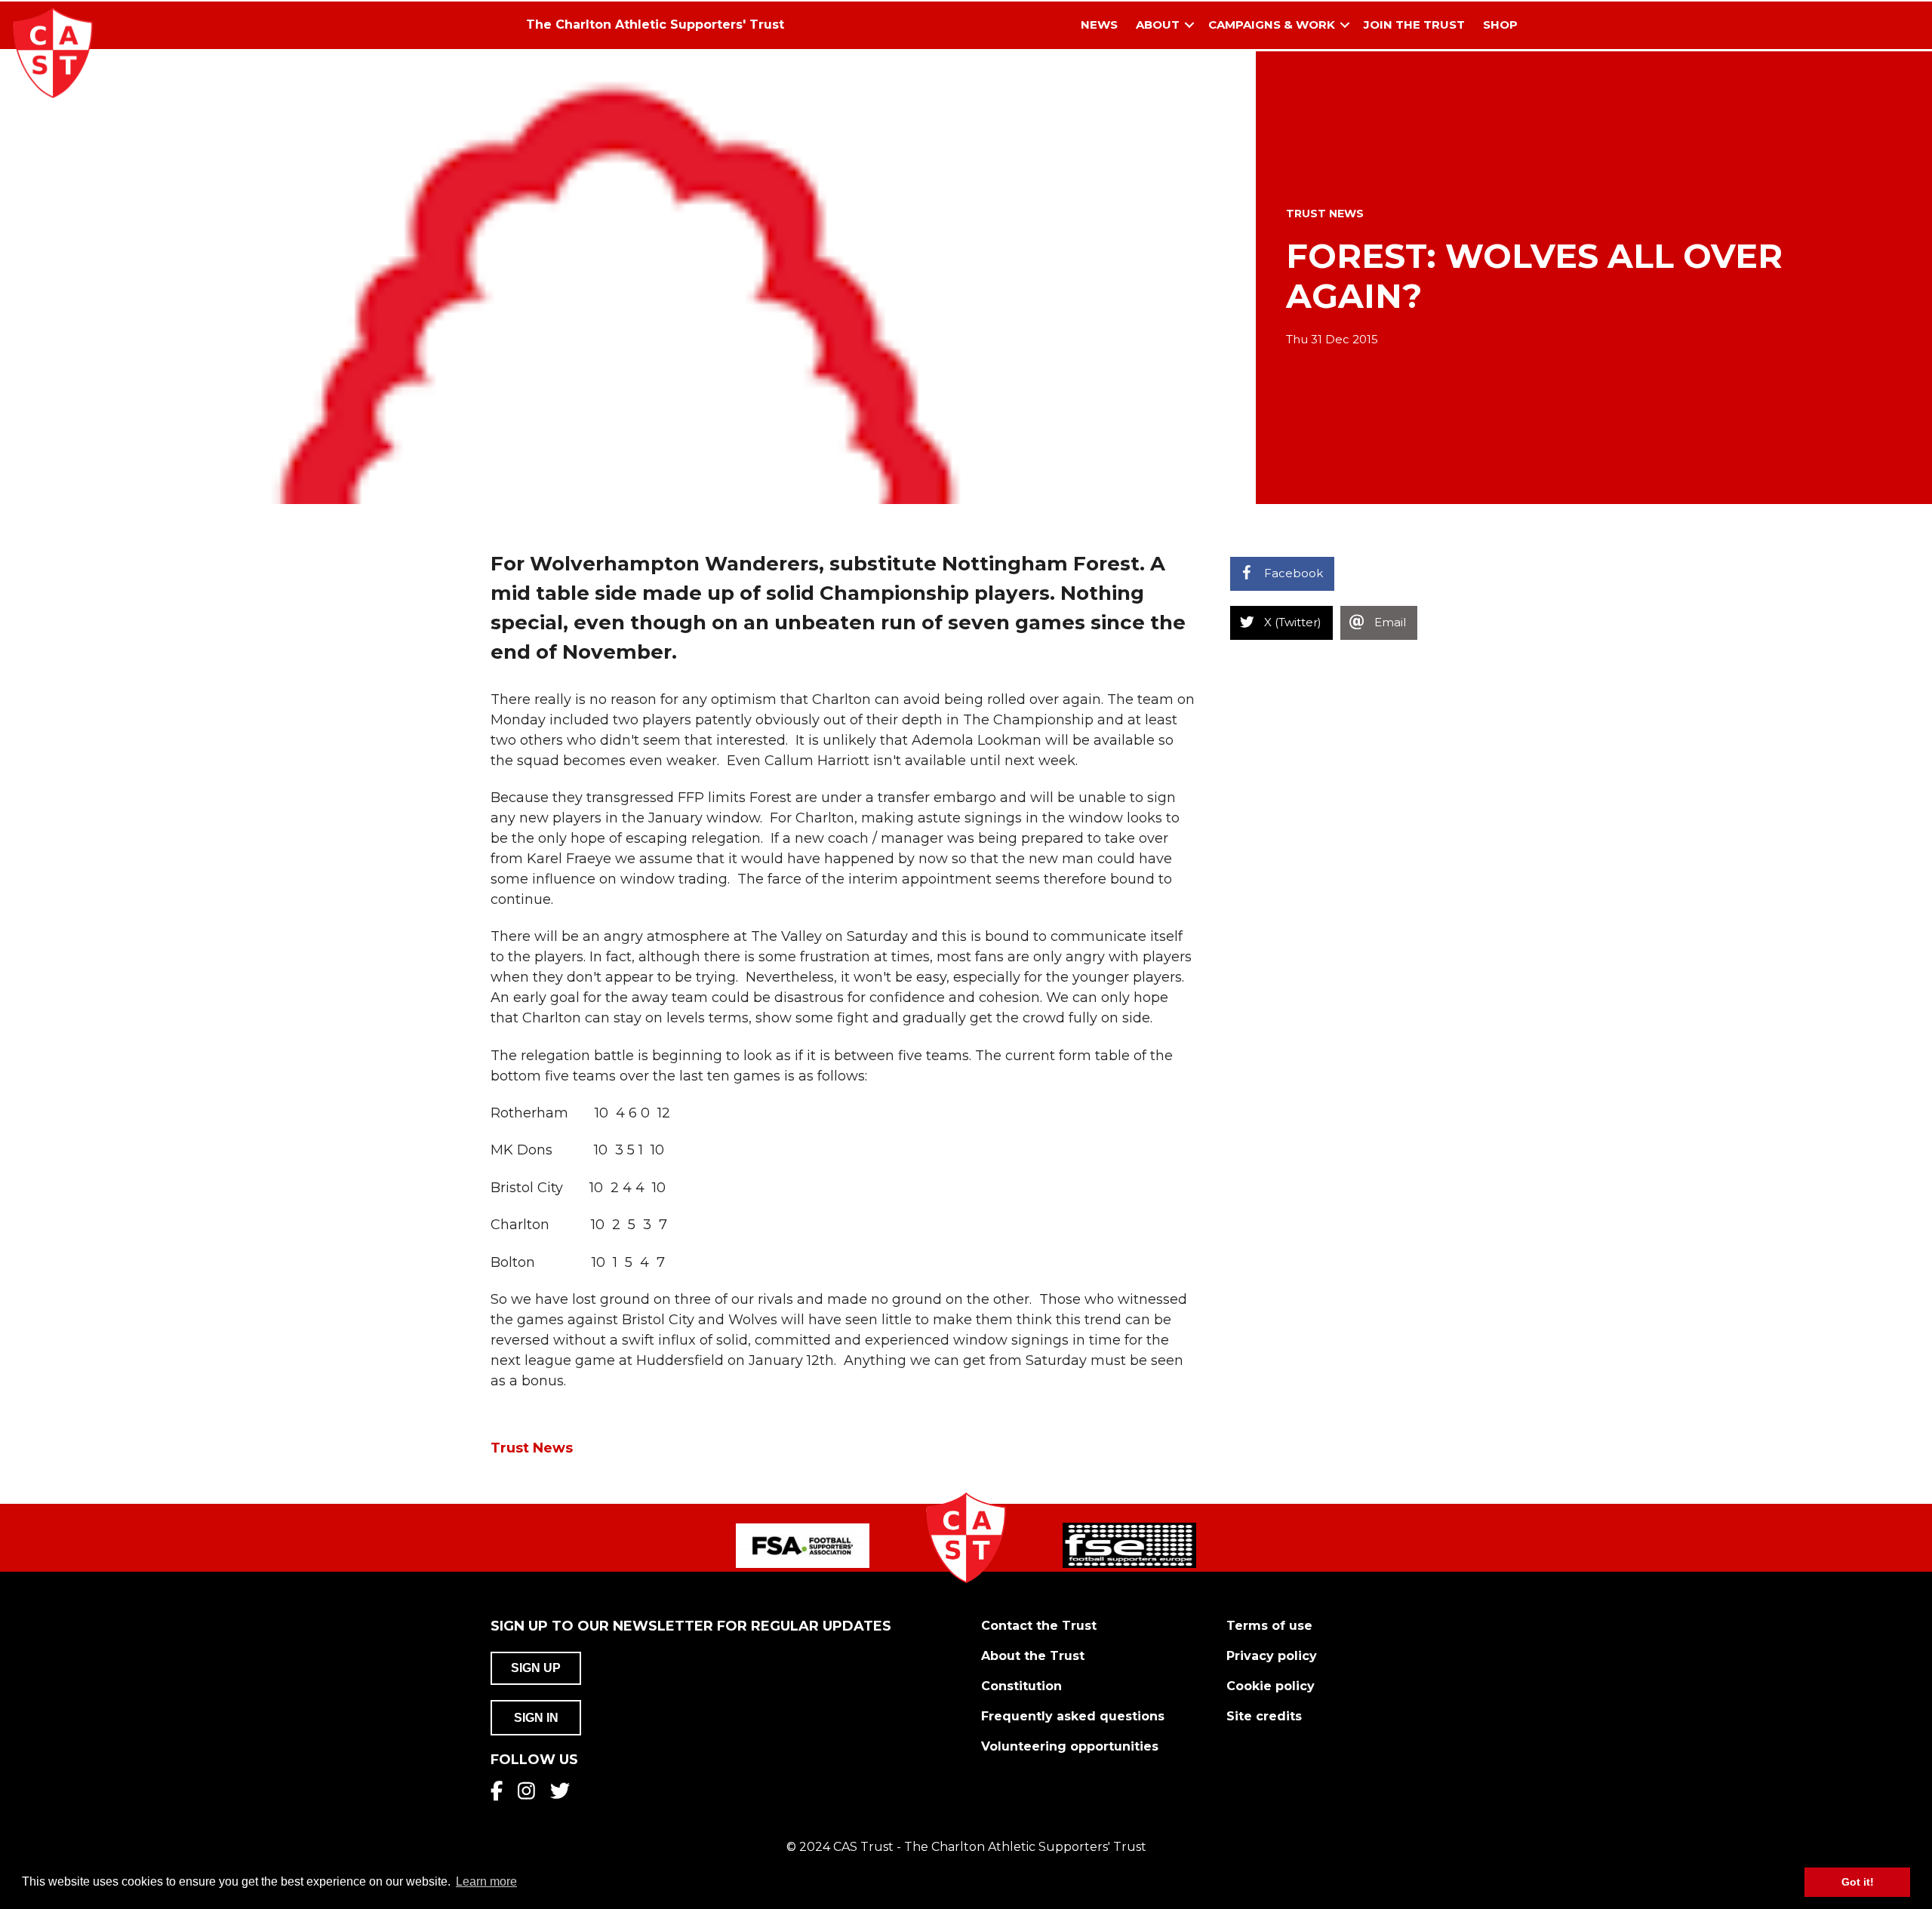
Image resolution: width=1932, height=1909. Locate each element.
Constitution (1021, 1686)
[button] (1189, 25)
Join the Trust (1414, 25)
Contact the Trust (1039, 1626)
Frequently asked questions (1073, 1716)
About (1158, 25)
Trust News (1325, 214)
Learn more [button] (486, 1881)
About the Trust (1033, 1656)
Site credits (1264, 1716)
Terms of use (1269, 1626)
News (1099, 25)
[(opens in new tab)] (803, 1545)
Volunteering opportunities (1070, 1746)
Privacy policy (1272, 1656)
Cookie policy (1271, 1686)
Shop (1500, 25)
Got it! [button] (1858, 1882)
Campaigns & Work (1272, 25)
